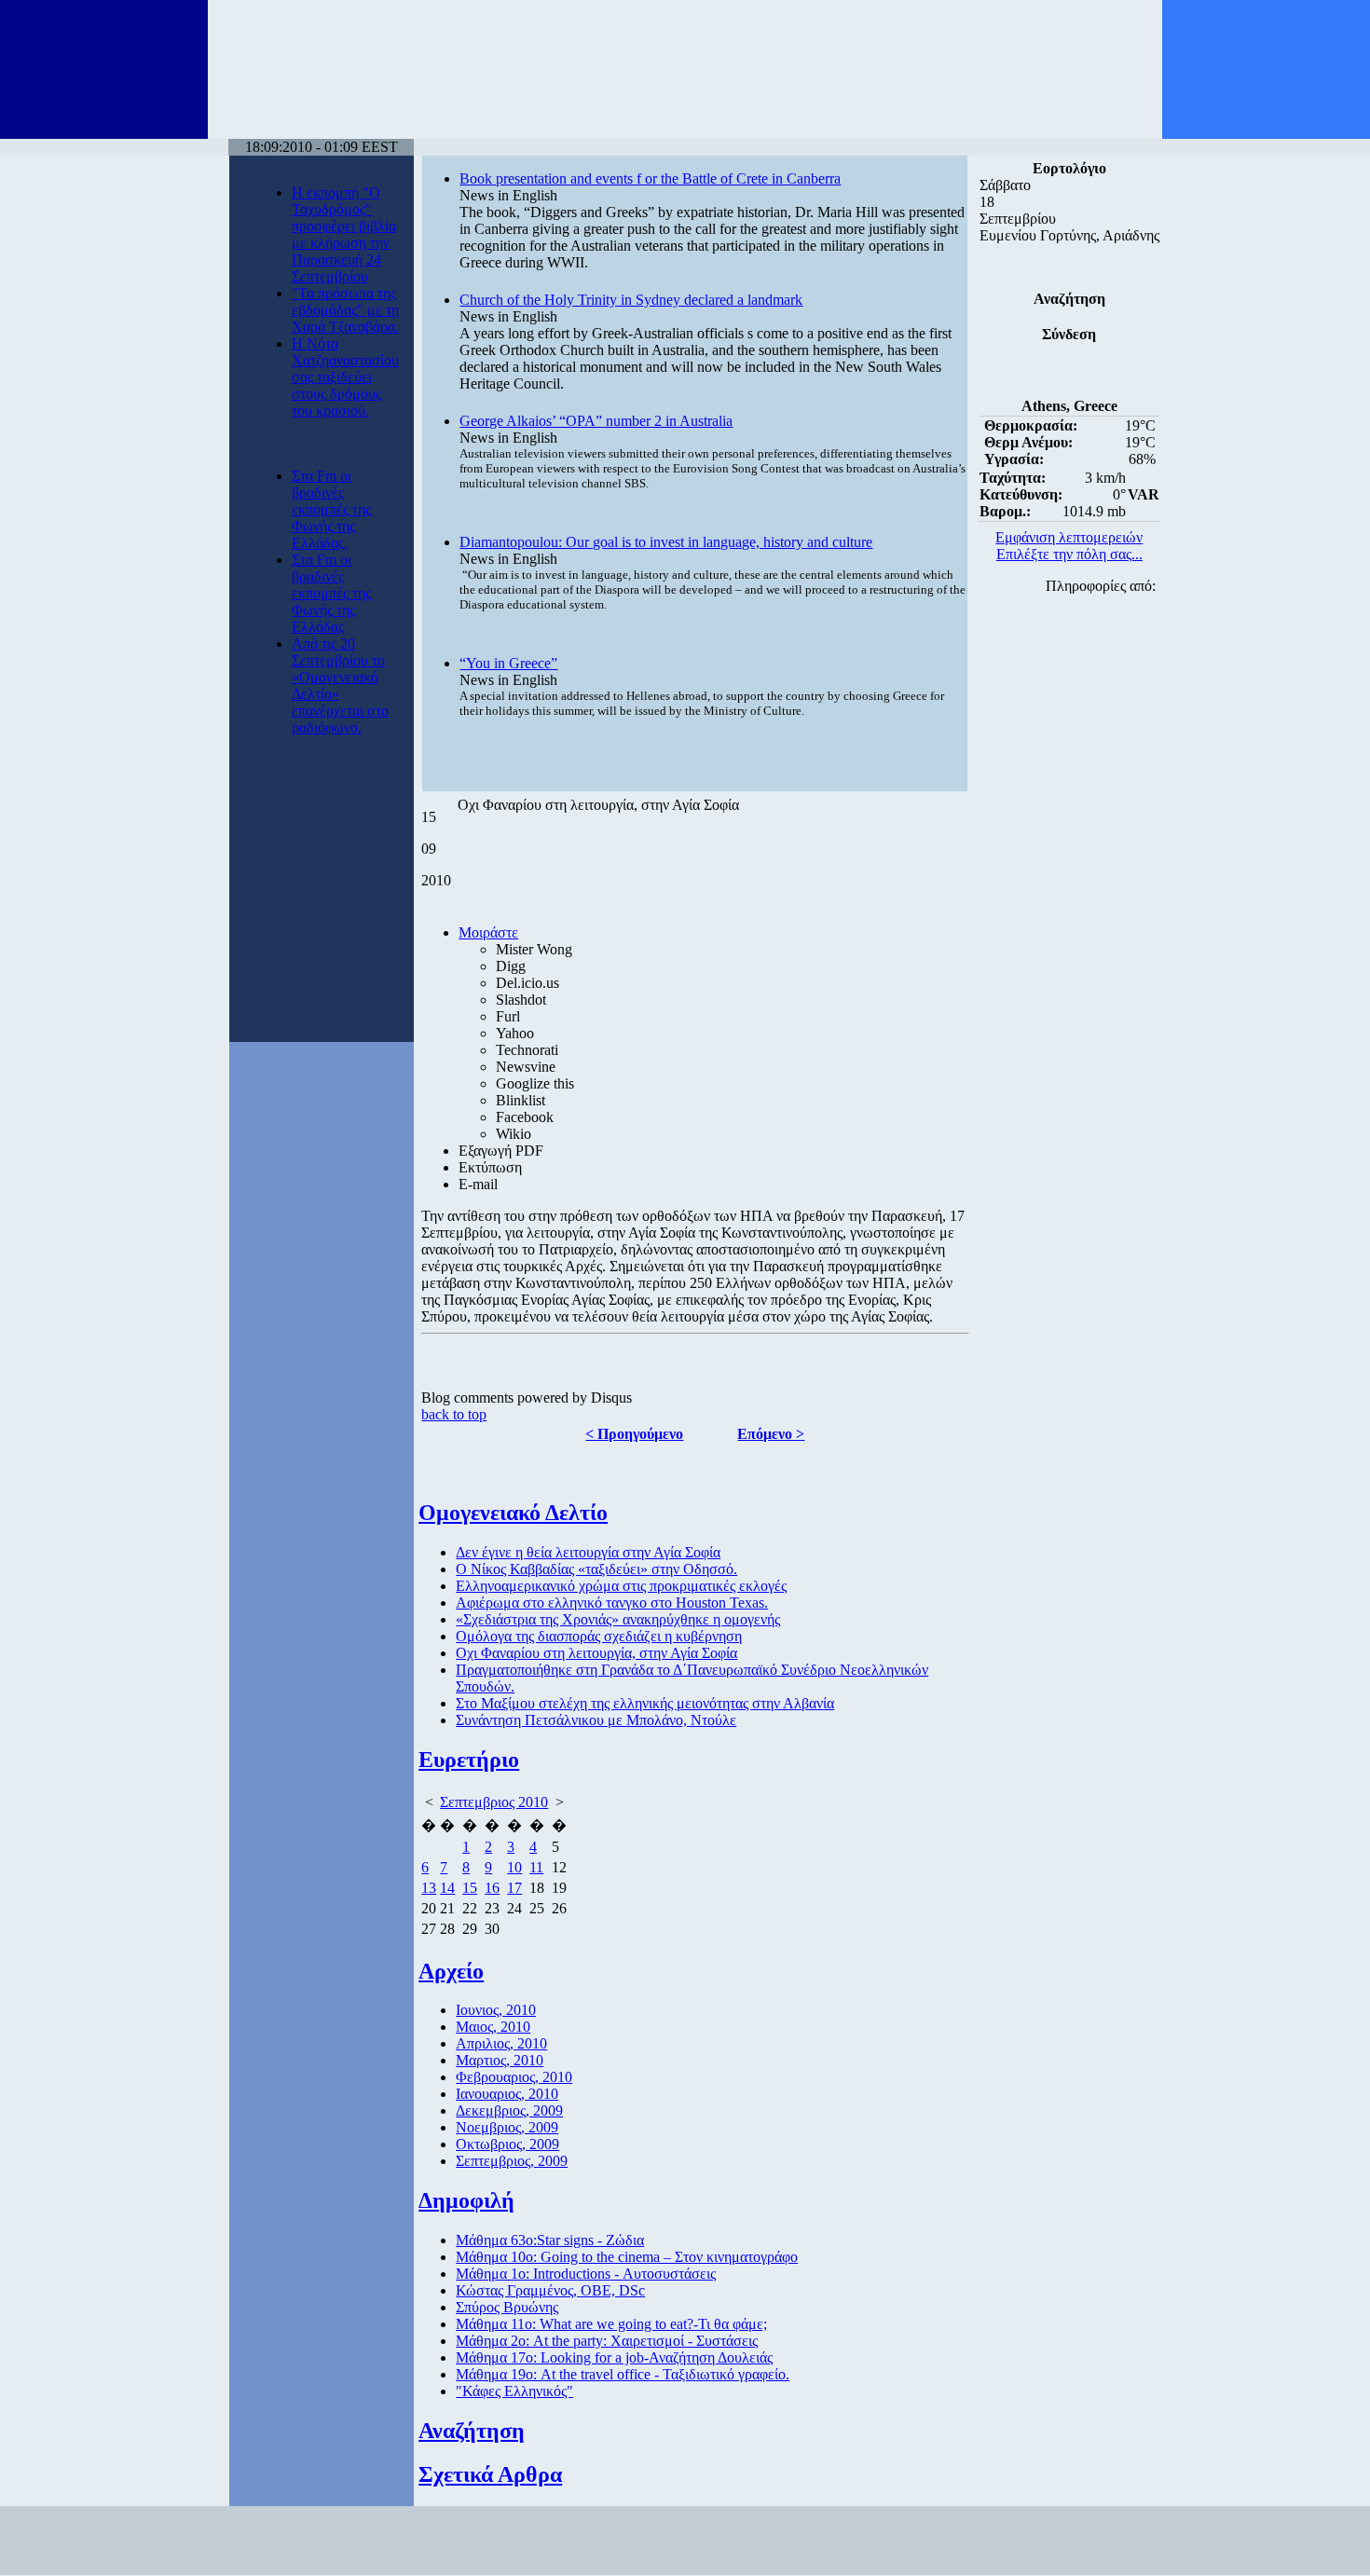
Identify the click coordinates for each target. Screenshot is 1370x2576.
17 (514, 1888)
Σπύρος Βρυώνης (507, 2307)
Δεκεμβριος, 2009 (509, 2110)
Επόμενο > (771, 1434)
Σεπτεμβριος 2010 (494, 1802)
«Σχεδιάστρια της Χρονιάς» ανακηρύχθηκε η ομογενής (618, 1619)
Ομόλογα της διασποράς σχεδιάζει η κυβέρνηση (599, 1636)
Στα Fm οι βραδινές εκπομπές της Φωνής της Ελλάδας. (331, 509)
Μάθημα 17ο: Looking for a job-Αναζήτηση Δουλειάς (614, 2357)
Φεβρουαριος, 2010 (514, 2077)
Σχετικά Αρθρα (490, 2474)
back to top (454, 1414)
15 (470, 1888)
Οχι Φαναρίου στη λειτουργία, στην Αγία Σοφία (596, 1653)
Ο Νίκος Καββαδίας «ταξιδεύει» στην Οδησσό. (596, 1569)
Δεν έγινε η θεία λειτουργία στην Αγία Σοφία (588, 1552)
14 (447, 1888)
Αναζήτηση (472, 2431)
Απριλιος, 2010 (501, 2043)
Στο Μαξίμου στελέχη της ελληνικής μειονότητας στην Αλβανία (645, 1703)
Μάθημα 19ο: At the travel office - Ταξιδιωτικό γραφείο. (623, 2374)
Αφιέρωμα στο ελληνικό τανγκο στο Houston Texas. (612, 1603)
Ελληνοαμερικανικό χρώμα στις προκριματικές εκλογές (621, 1586)
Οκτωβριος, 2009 (507, 2144)
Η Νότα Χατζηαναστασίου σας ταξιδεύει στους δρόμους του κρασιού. (345, 377)
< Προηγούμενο (634, 1434)
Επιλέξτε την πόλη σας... (1069, 554)
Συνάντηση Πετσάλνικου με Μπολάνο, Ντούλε (596, 1720)
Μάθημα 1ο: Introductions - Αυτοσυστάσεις (586, 2274)
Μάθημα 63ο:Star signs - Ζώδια (550, 2240)
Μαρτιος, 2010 (500, 2060)
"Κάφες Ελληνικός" (514, 2391)
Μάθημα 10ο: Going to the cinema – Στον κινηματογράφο (627, 2257)
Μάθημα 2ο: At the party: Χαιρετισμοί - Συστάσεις (607, 2341)
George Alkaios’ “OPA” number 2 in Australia (596, 421)
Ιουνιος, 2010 (496, 2010)
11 (536, 1867)
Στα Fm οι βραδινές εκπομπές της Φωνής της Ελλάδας (331, 593)
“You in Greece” (508, 663)
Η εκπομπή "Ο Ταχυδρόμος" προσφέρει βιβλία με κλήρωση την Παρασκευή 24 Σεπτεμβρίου (344, 234)
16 (492, 1888)
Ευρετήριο (469, 1760)
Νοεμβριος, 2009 (507, 2127)
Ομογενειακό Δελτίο (513, 1513)
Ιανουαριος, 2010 (507, 2094)
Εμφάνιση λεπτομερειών (1069, 537)
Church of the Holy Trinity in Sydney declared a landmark (631, 300)
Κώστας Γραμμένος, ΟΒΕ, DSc (550, 2290)
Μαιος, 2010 (493, 2027)
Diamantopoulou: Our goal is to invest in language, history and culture (666, 542)
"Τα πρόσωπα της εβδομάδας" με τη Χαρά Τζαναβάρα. (345, 310)
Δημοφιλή (466, 2200)
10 (514, 1867)
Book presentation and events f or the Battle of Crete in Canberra (650, 178)
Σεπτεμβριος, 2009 (512, 2161)
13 (429, 1888)
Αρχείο (451, 1971)
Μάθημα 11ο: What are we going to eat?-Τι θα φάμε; (611, 2324)
